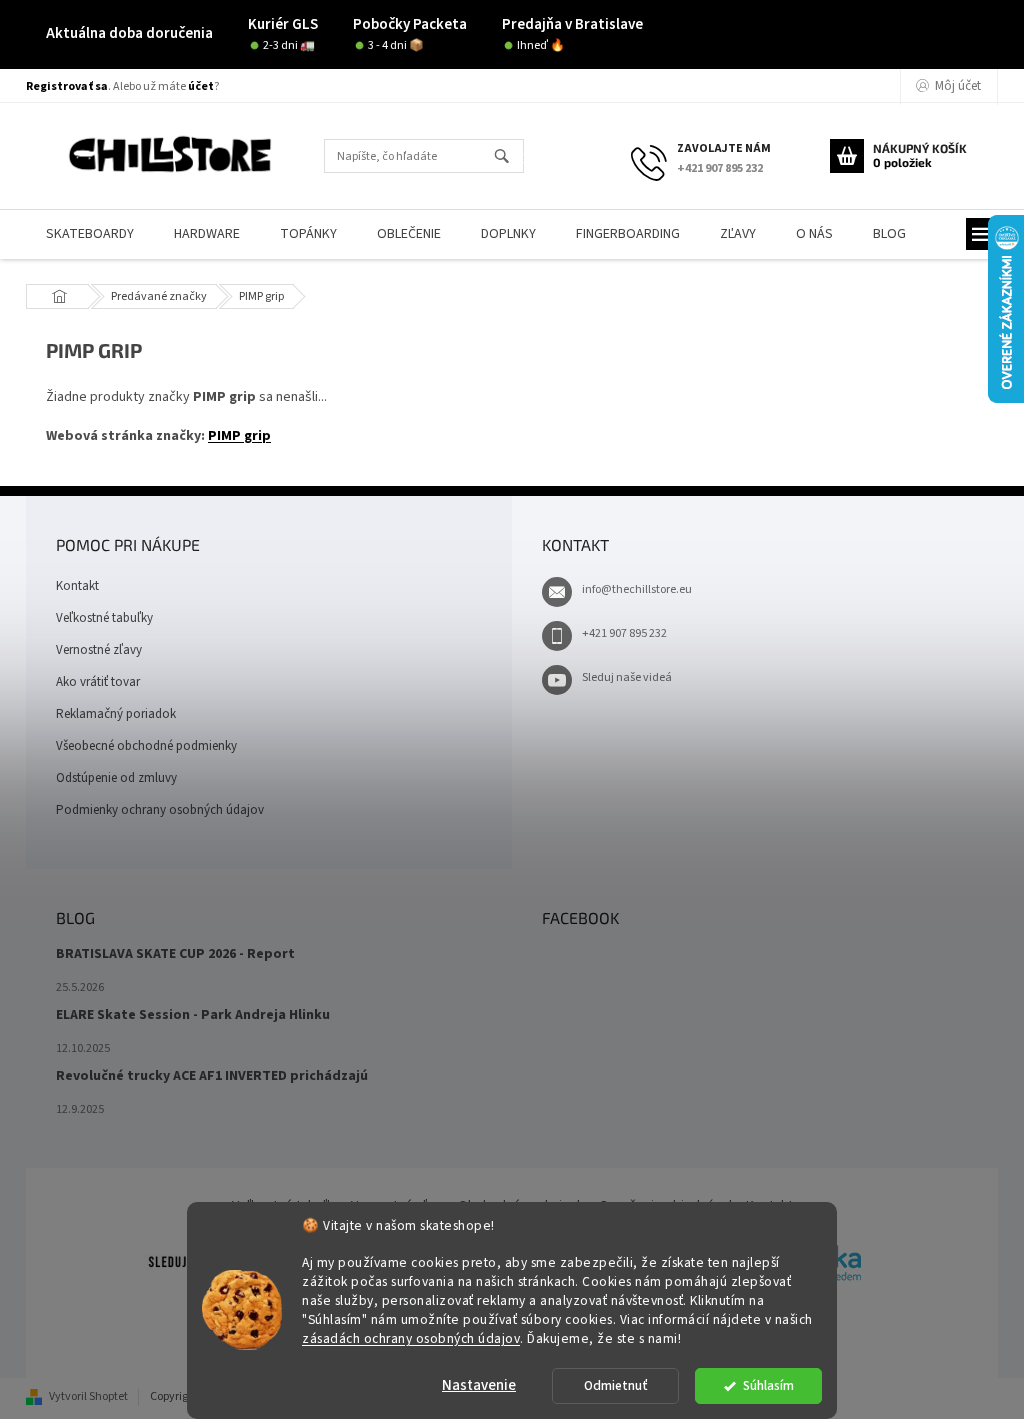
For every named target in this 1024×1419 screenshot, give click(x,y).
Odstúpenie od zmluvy (116, 778)
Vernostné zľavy (99, 650)
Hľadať (510, 157)
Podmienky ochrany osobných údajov (160, 810)
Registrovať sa (67, 86)
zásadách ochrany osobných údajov (411, 1338)
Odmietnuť (616, 1385)
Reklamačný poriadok (116, 714)
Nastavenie (479, 1385)
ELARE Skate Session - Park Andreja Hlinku (193, 1015)
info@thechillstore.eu (637, 589)
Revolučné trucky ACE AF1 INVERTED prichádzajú (212, 1076)
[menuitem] (90, 234)
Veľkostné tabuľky (104, 618)
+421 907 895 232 (624, 633)
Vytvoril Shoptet (88, 1396)
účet (201, 86)
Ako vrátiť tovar (98, 682)
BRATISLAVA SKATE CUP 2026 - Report (175, 954)
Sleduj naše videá (627, 677)
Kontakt (77, 586)
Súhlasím (768, 1385)
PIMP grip (239, 436)
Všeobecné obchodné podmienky (146, 746)
